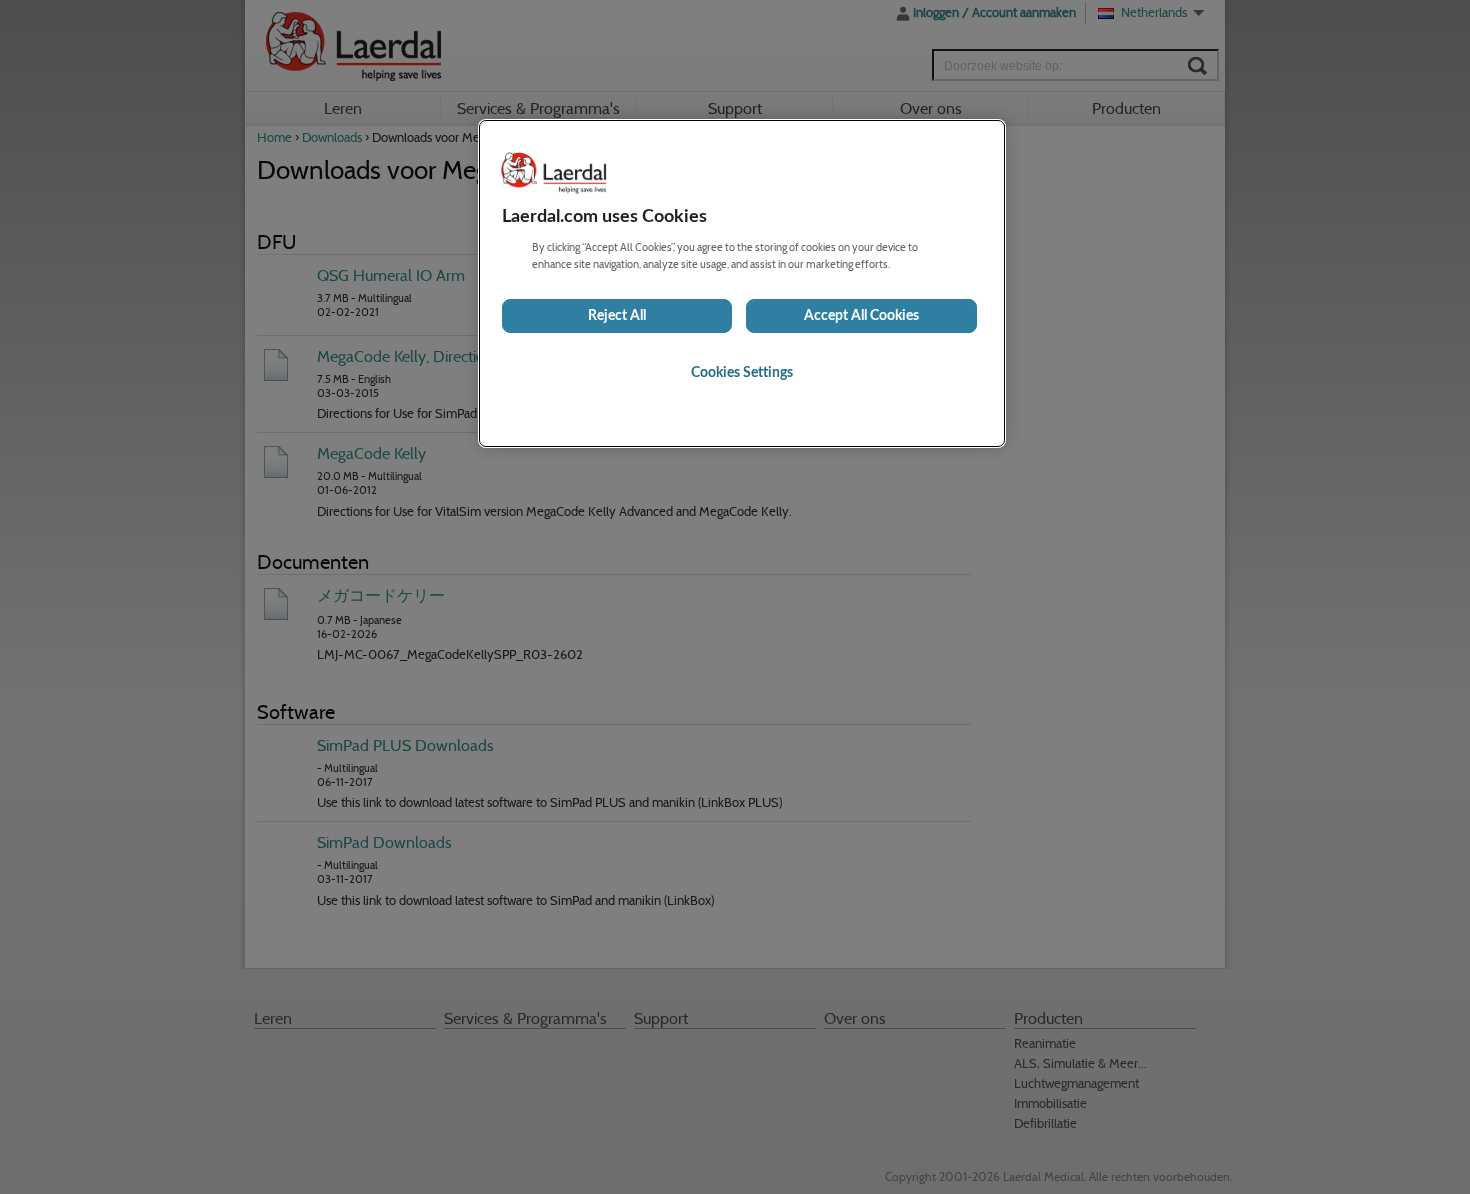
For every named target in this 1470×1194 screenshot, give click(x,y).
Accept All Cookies (861, 316)
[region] (742, 283)
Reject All (617, 316)
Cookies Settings (742, 373)
